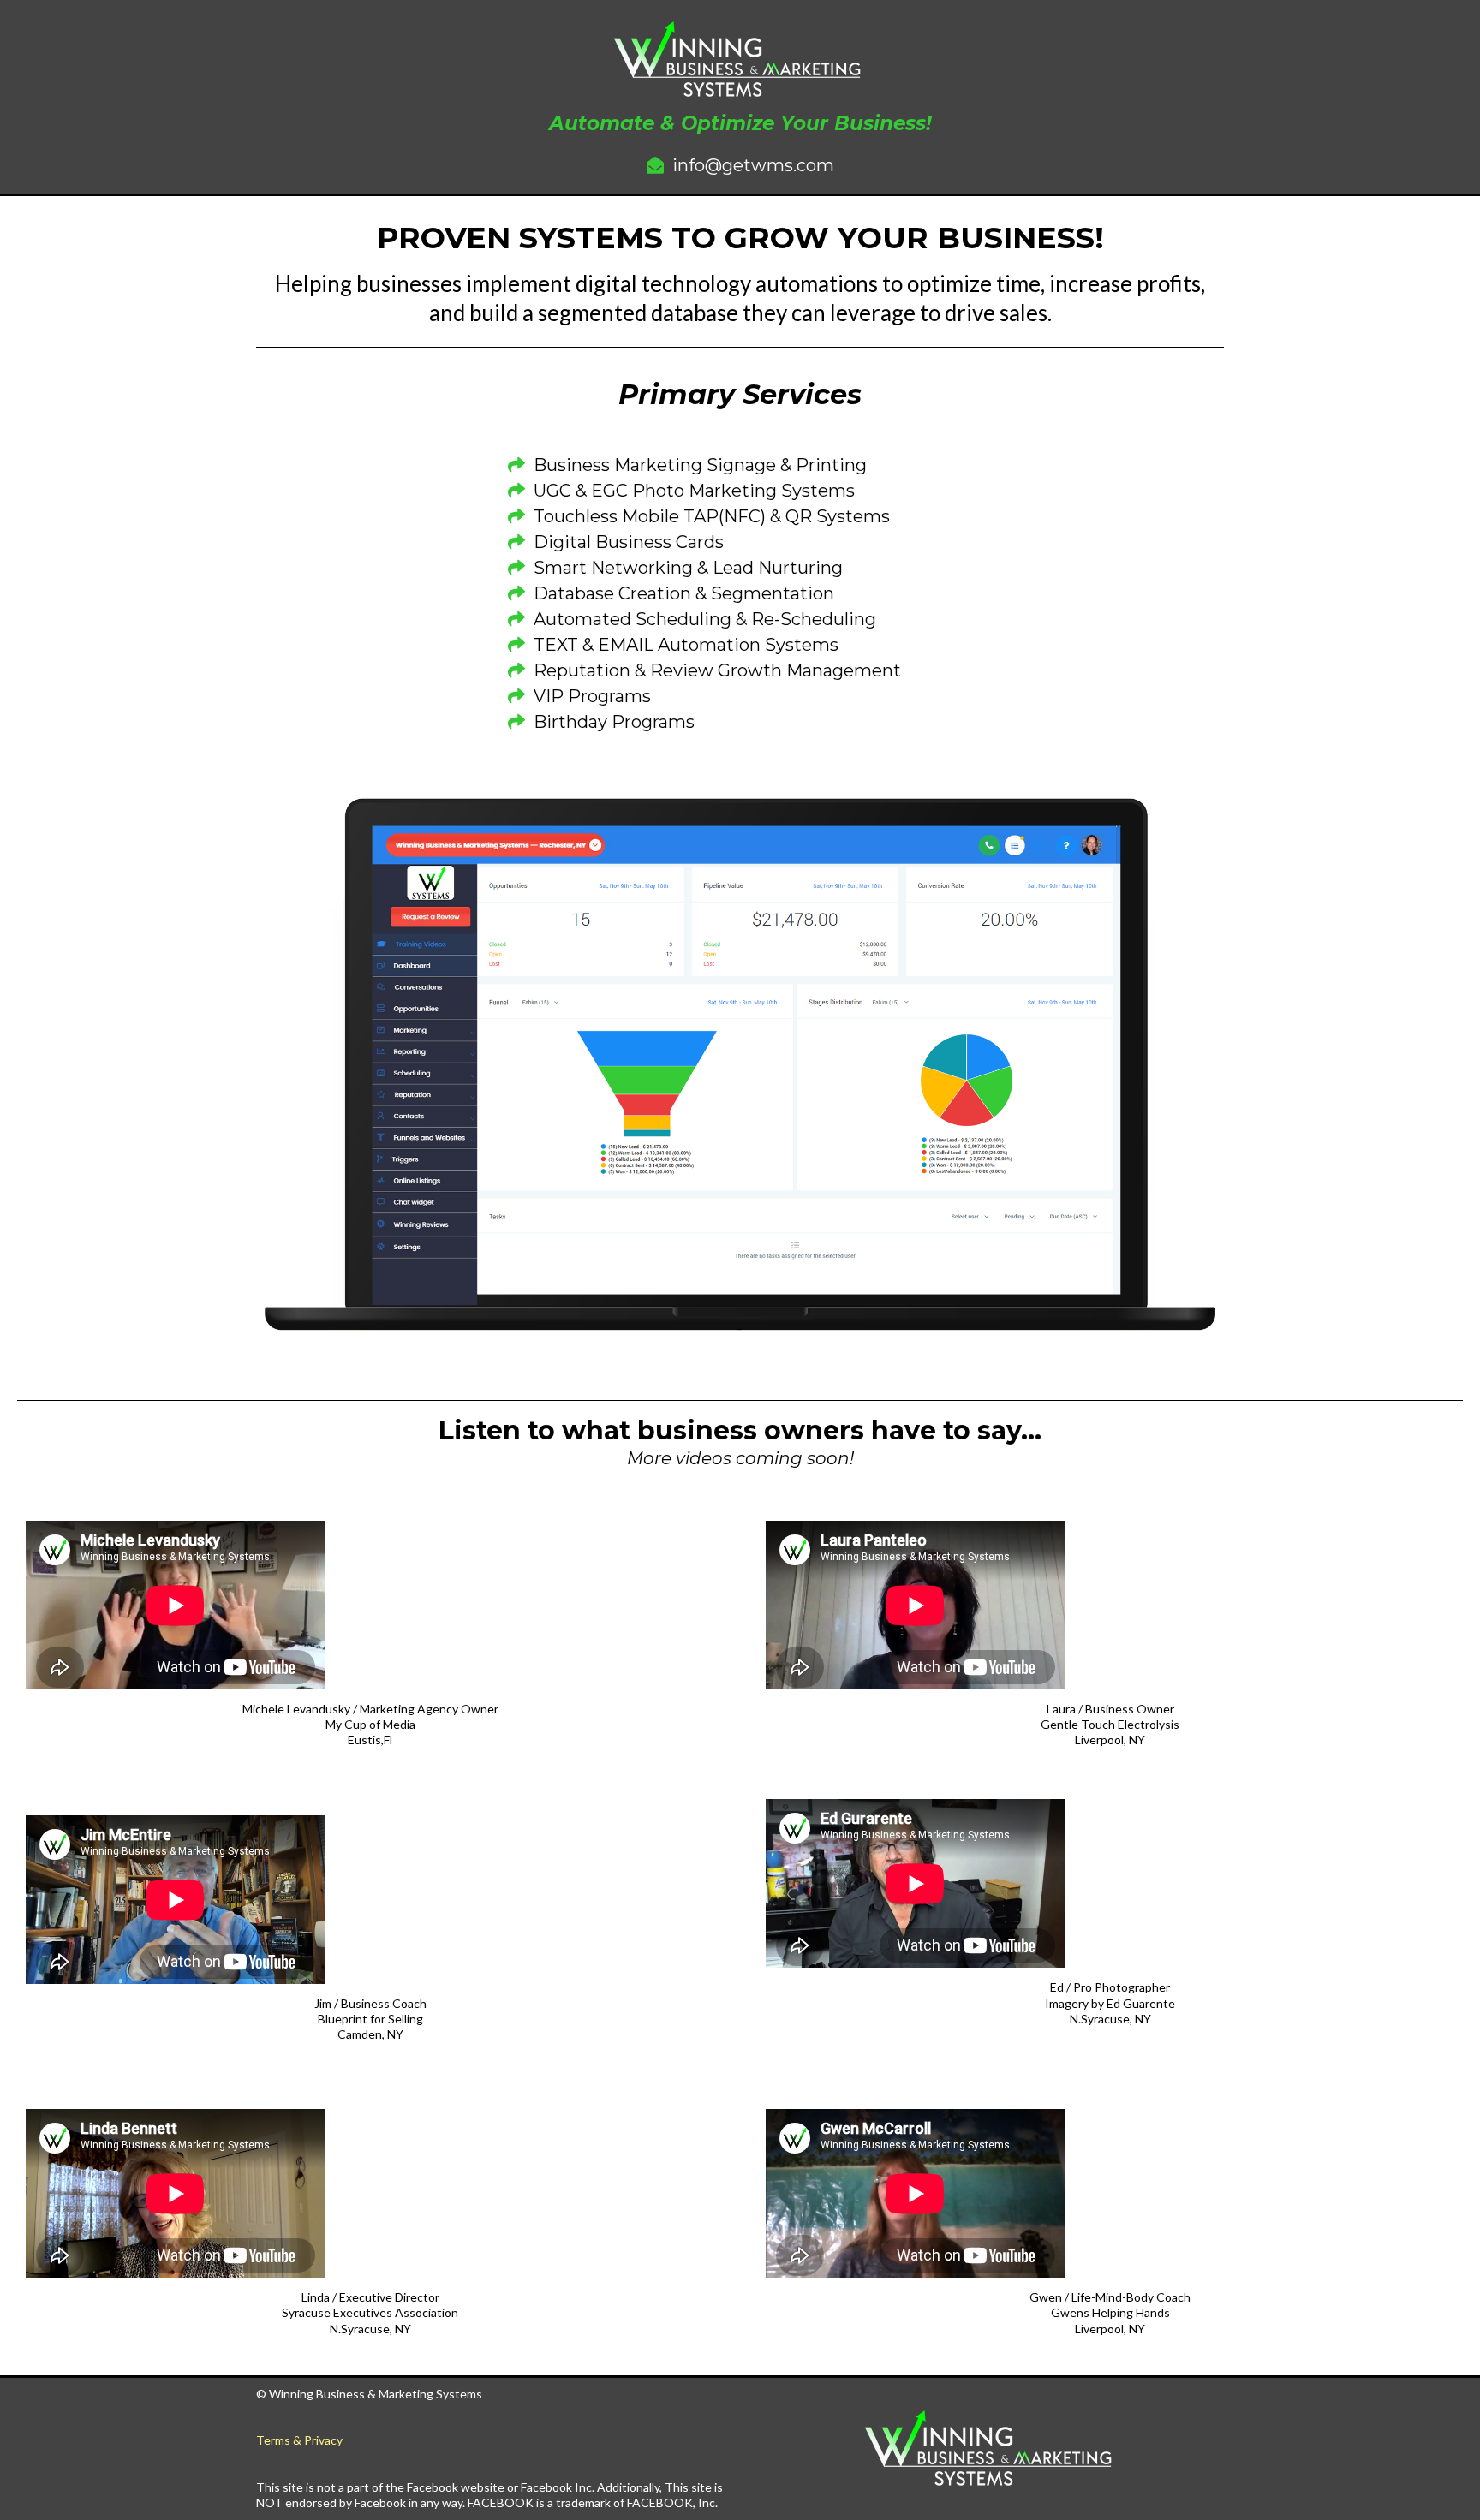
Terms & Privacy (299, 2440)
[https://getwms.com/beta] (991, 2449)
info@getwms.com (753, 165)
